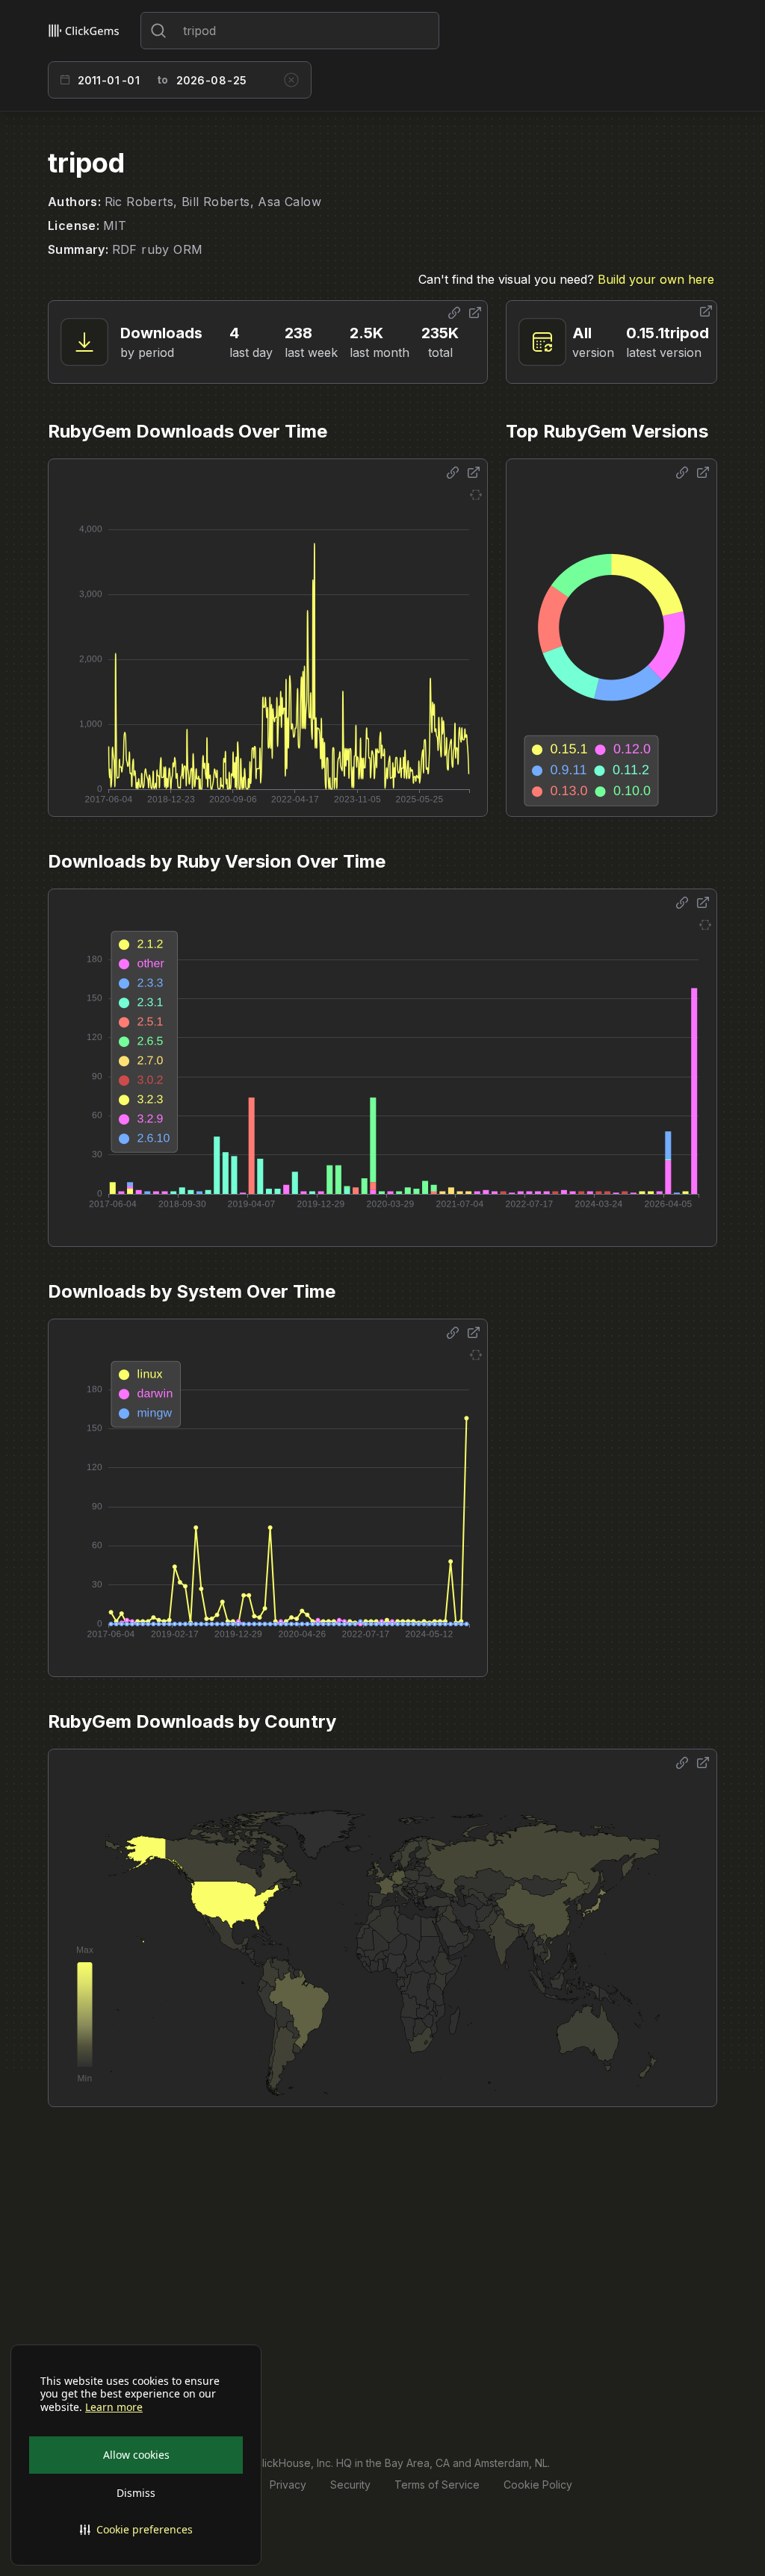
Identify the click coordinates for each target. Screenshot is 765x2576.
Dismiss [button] (136, 2493)
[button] (136, 2530)
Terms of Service (437, 2485)
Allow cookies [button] (136, 2455)
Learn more (114, 2407)
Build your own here (656, 279)
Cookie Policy (538, 2485)
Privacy (288, 2485)
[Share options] (454, 313)
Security (350, 2485)
